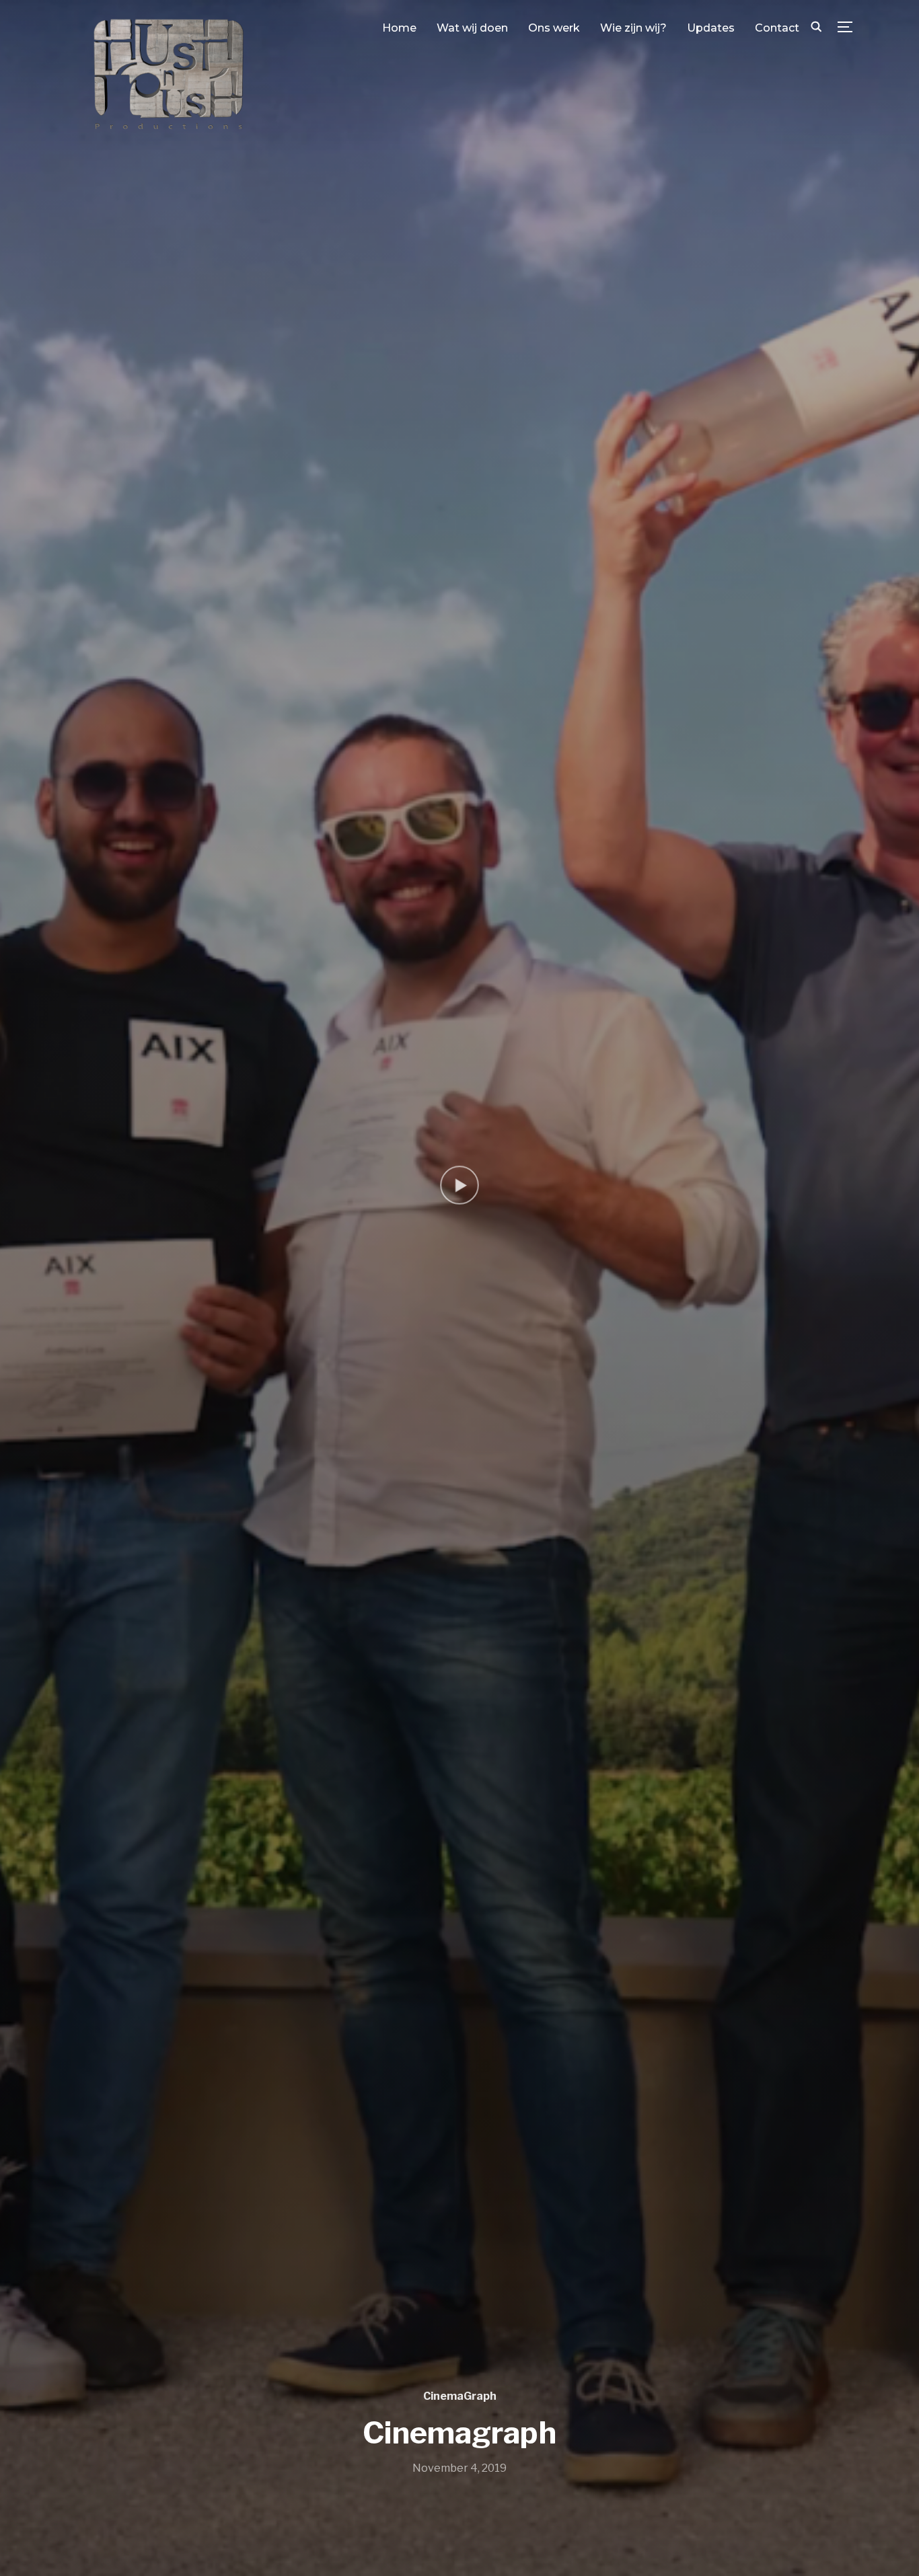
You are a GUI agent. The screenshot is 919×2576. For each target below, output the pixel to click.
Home (399, 28)
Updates (711, 28)
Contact (777, 28)
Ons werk (554, 28)
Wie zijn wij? (633, 28)
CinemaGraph (460, 2396)
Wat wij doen (472, 28)
